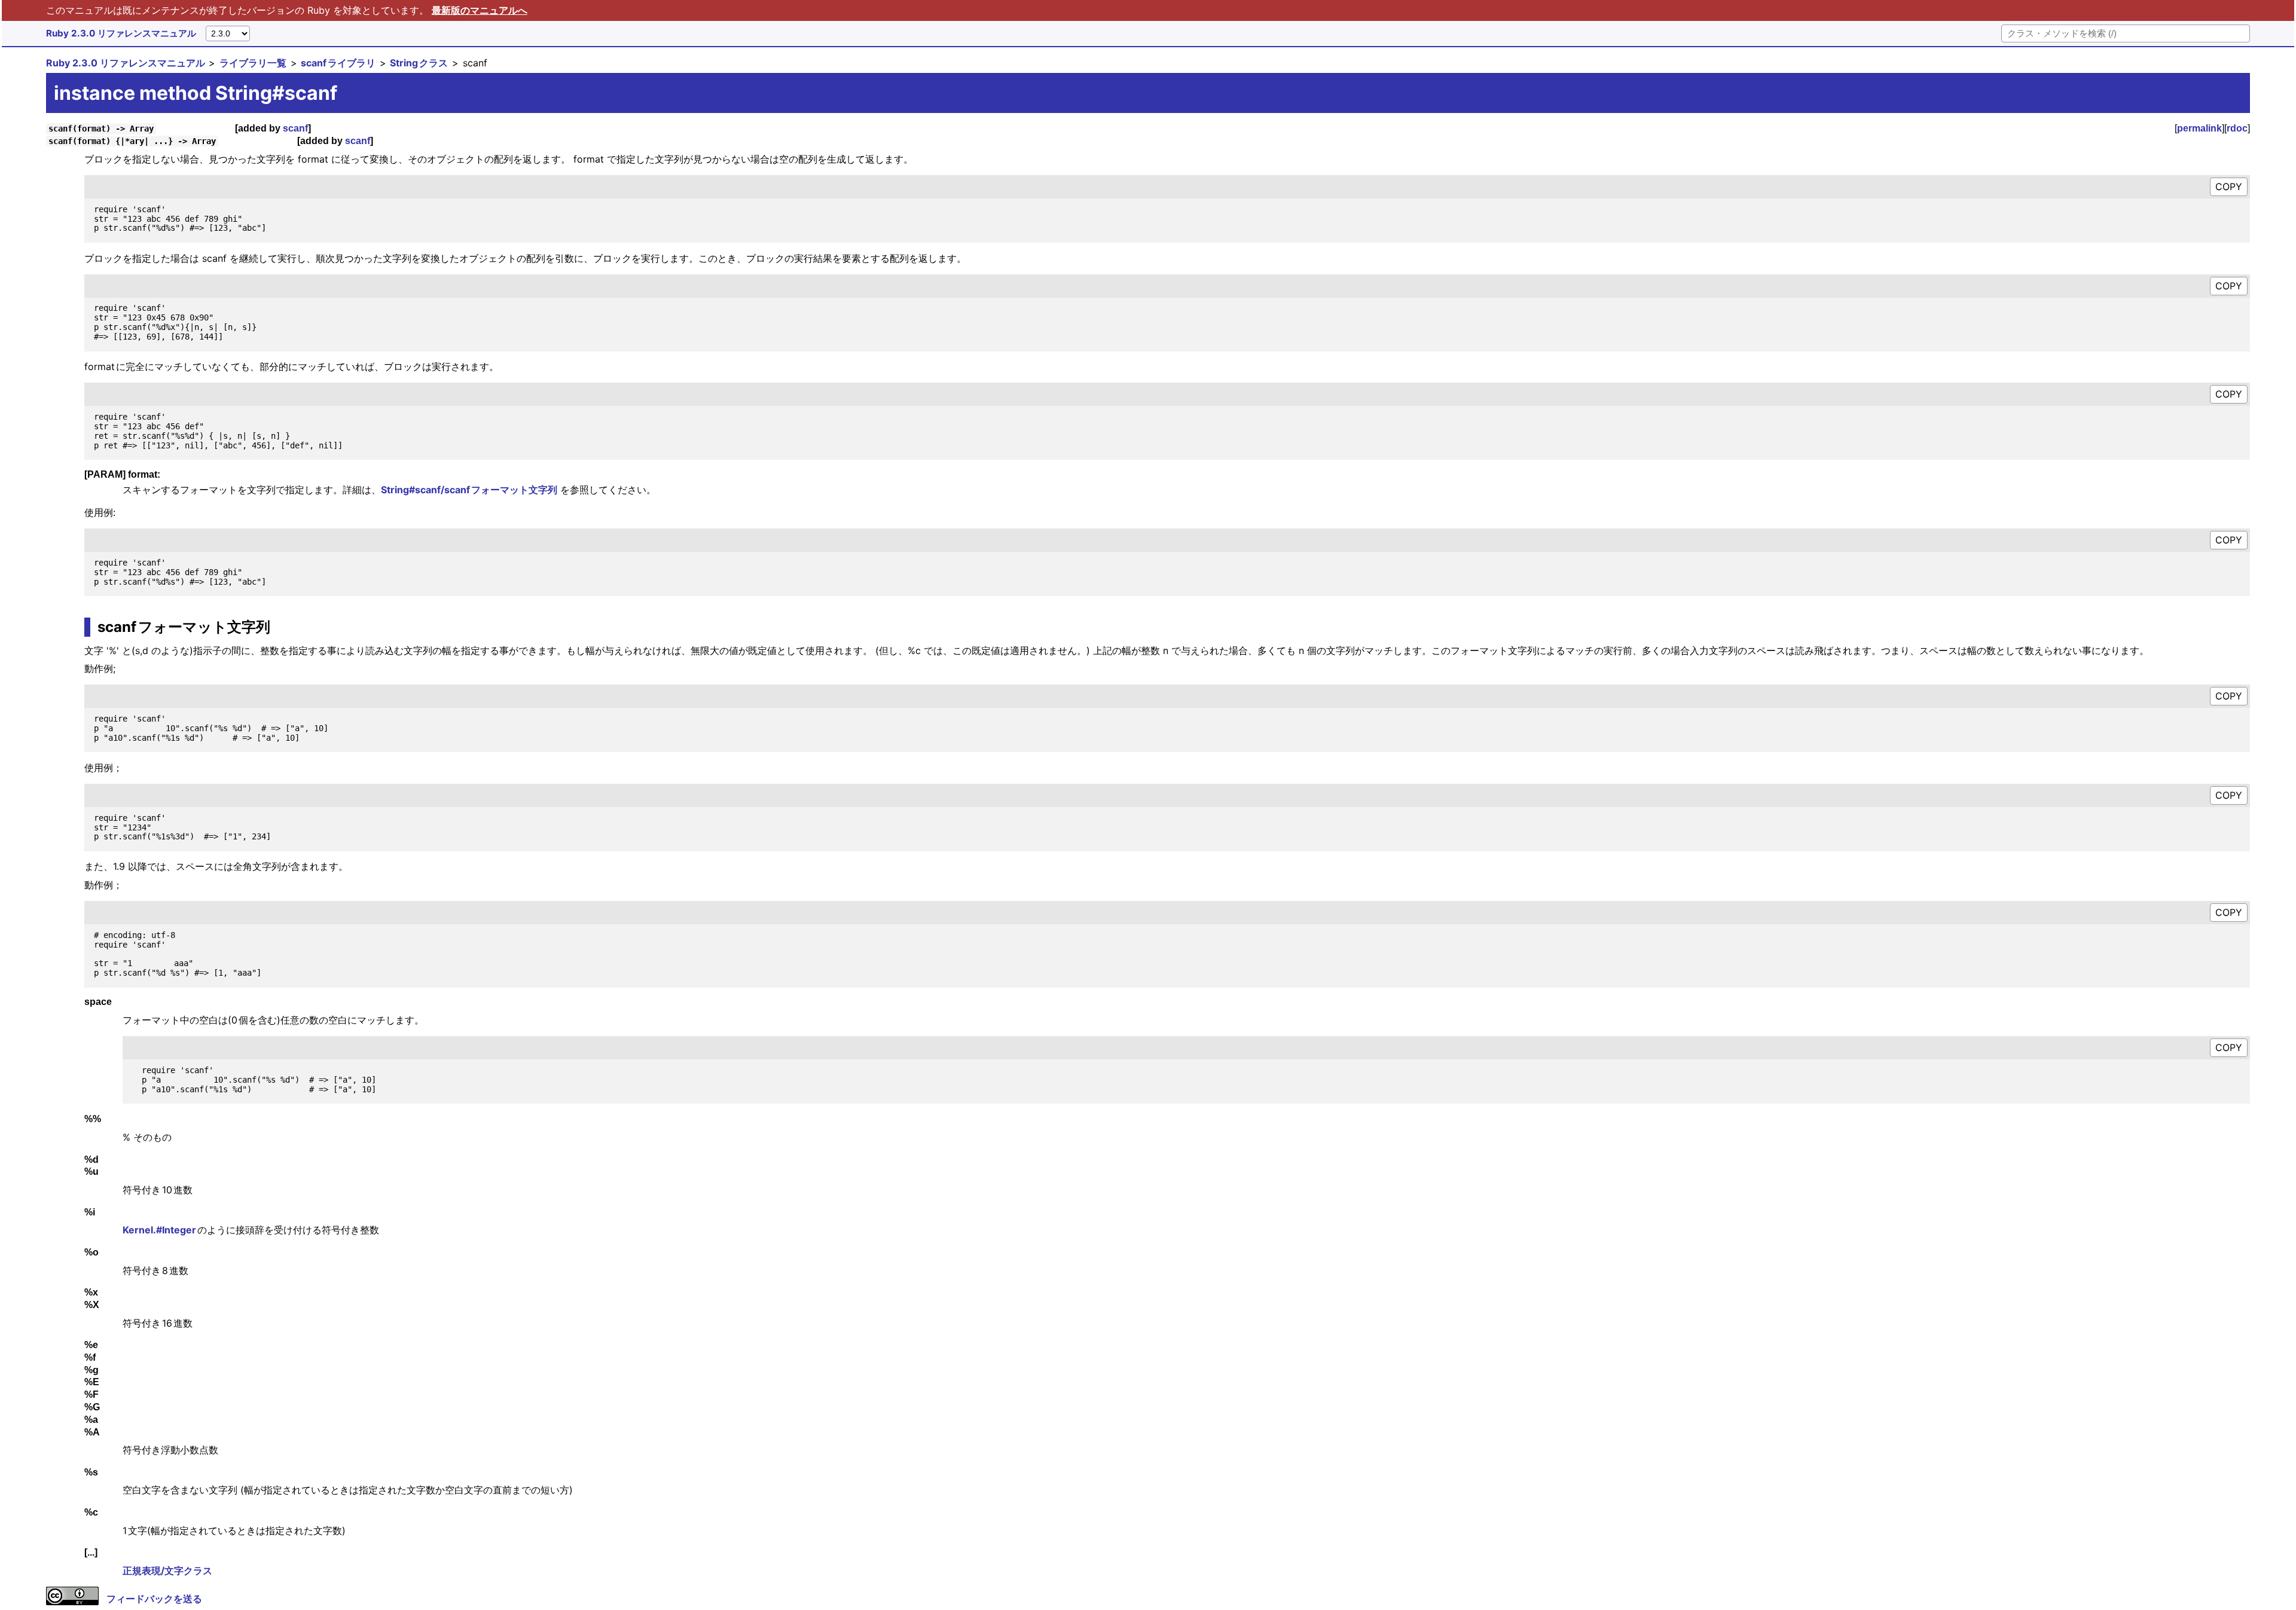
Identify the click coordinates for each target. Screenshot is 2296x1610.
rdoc (2237, 128)
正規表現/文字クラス (167, 1571)
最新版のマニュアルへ (480, 10)
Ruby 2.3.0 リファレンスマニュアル (121, 33)
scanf (295, 128)
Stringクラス (419, 63)
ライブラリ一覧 (253, 63)
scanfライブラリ (338, 63)
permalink (2199, 128)
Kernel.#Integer (160, 1230)
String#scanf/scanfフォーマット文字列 (469, 490)
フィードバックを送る (154, 1599)
